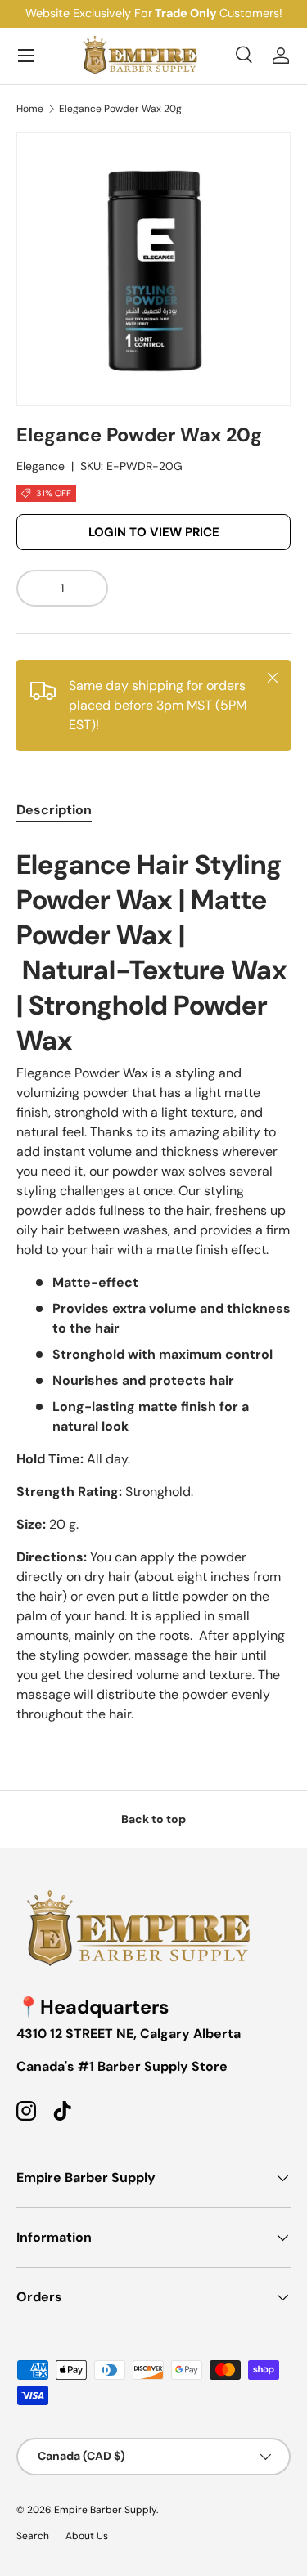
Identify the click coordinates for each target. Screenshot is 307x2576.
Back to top (153, 1819)
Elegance (41, 466)
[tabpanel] (153, 1283)
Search (33, 2536)
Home (30, 109)
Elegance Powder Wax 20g (120, 109)
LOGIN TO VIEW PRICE (154, 532)
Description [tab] (54, 810)
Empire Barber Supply (105, 2510)
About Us (87, 2536)
